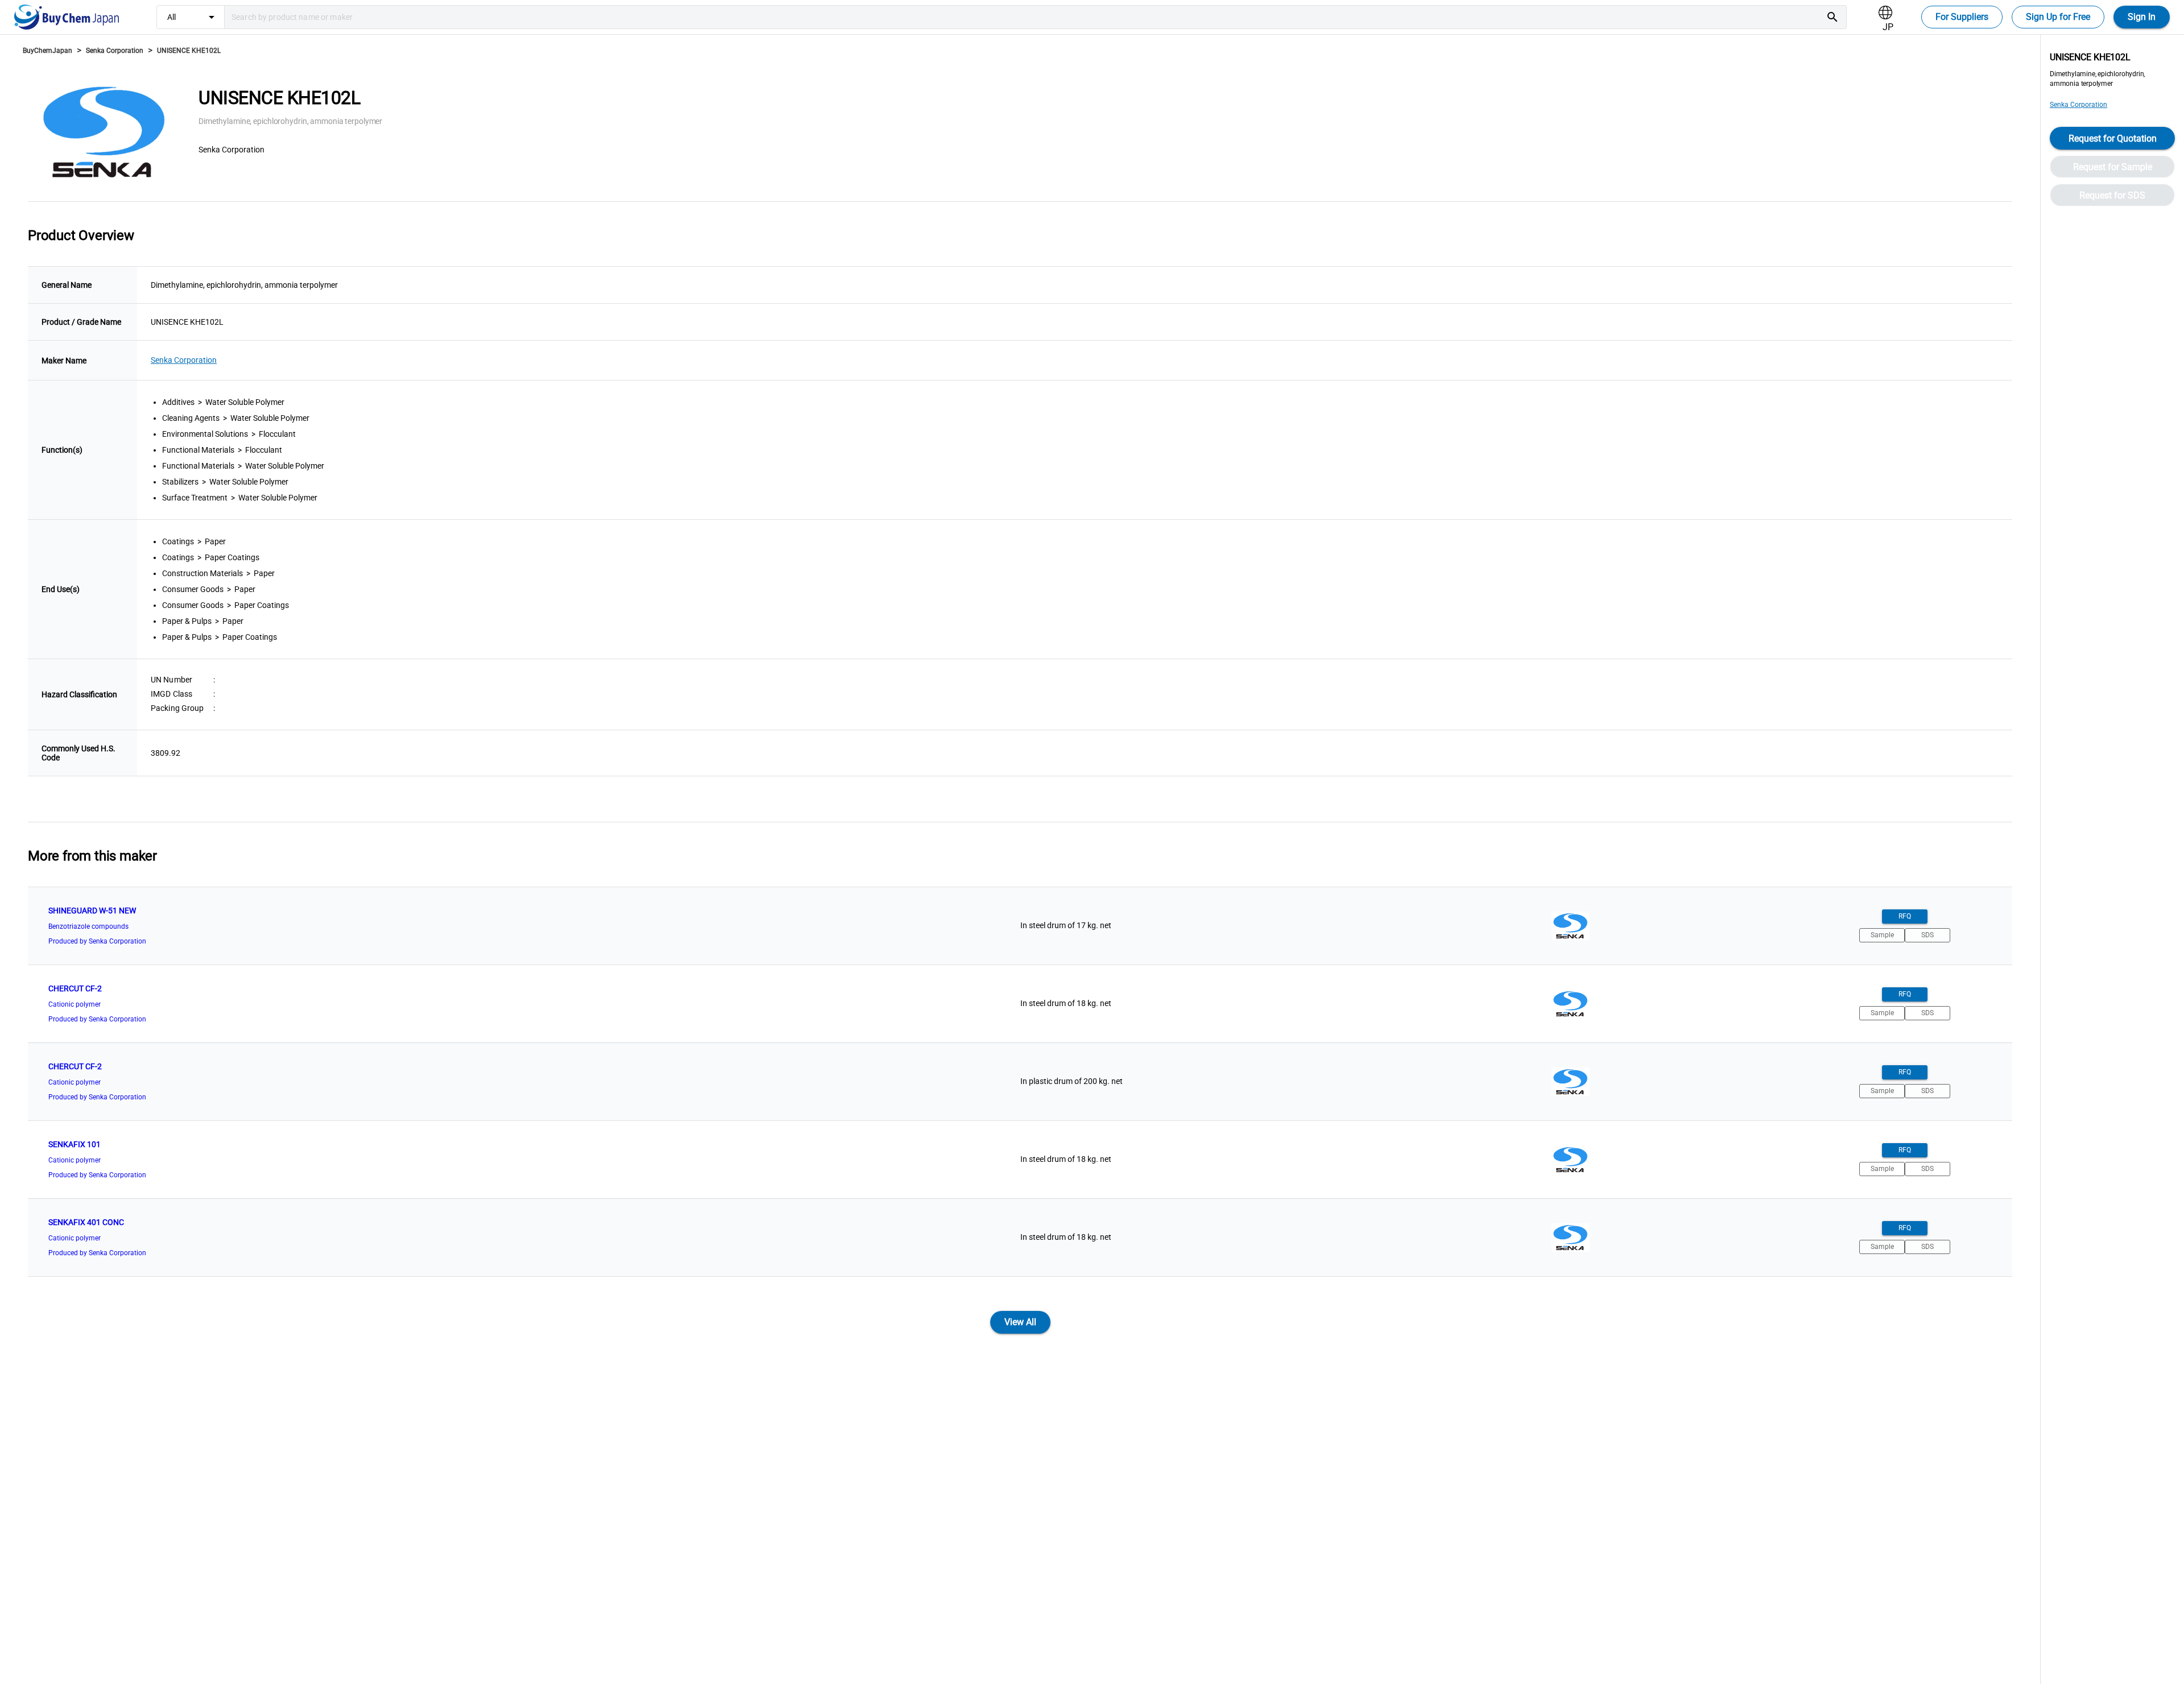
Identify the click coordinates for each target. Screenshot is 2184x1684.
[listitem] (1020, 926)
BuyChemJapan (47, 51)
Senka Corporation (115, 51)
